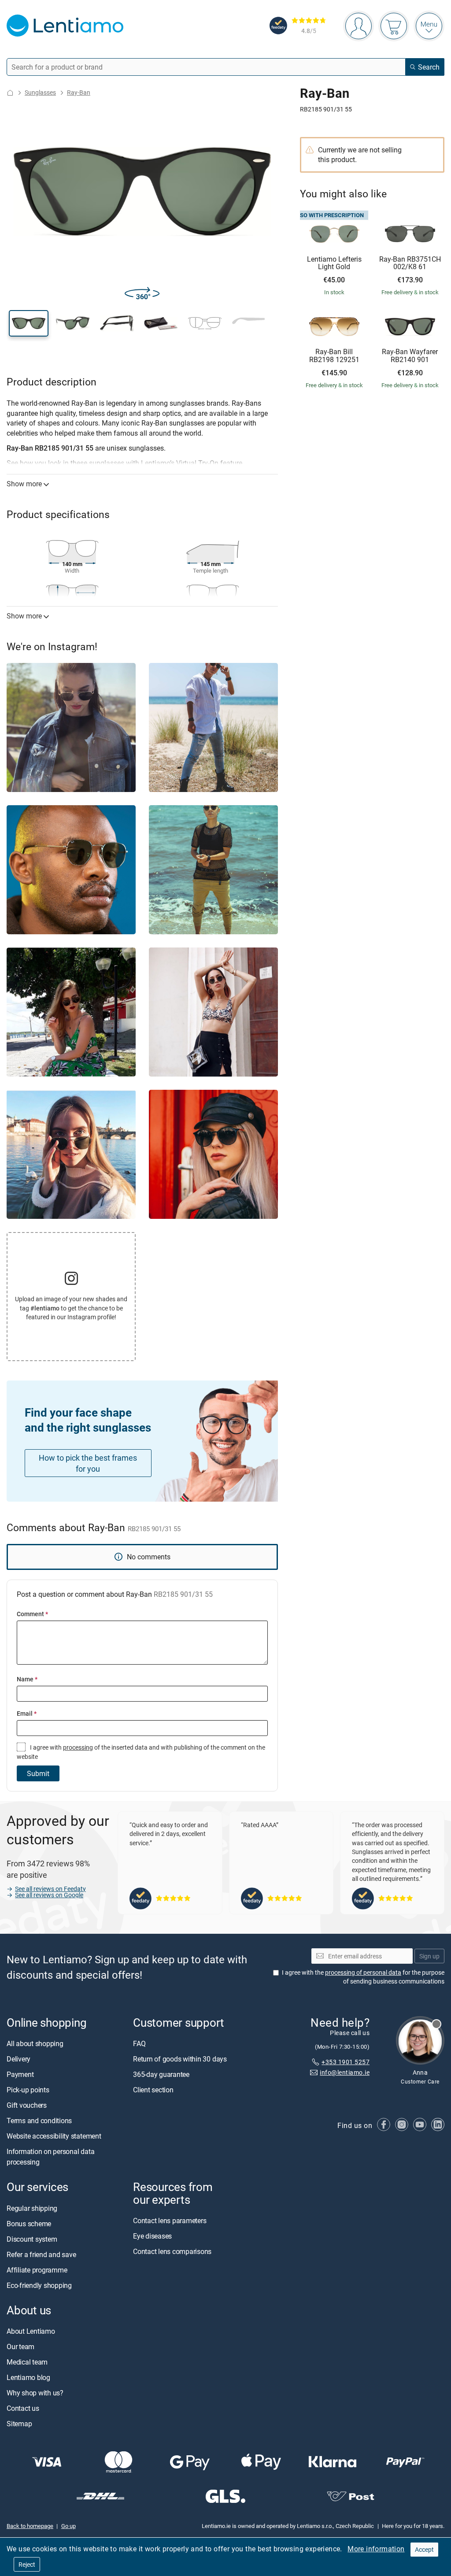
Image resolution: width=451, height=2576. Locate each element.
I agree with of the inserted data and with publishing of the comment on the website (141, 1752)
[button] (29, 323)
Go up (68, 2526)
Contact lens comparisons (172, 2251)
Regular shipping (32, 2208)
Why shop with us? (35, 2393)
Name (27, 1679)
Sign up (429, 1956)
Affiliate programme (37, 2270)
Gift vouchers (27, 2106)
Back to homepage (30, 2526)
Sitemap (19, 2424)
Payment (20, 2075)
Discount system (32, 2239)
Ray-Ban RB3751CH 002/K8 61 (410, 263)
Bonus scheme (29, 2224)
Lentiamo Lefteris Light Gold (334, 263)
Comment (32, 1614)
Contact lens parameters (170, 2221)
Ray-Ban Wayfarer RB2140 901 (410, 356)
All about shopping (35, 2044)
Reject (27, 2564)
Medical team (27, 2362)
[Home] (10, 93)
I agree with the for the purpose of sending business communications (363, 1977)
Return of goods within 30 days (180, 2059)
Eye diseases (152, 2236)
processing (78, 1747)
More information (376, 2549)
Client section (153, 2090)
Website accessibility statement (54, 2136)
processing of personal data (363, 1973)
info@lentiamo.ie (345, 2073)
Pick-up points (28, 2090)
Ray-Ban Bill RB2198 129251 (334, 356)
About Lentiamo (31, 2331)
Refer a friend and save (41, 2254)
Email (27, 1713)
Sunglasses (40, 92)
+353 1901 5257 (346, 2062)
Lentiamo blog (28, 2377)
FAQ (139, 2044)
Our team (20, 2347)
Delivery (18, 2059)
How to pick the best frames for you (88, 1463)
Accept (424, 2549)
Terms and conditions (39, 2121)
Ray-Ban (79, 92)
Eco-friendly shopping (39, 2285)
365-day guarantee (161, 2075)
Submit (38, 1773)
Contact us (23, 2408)
